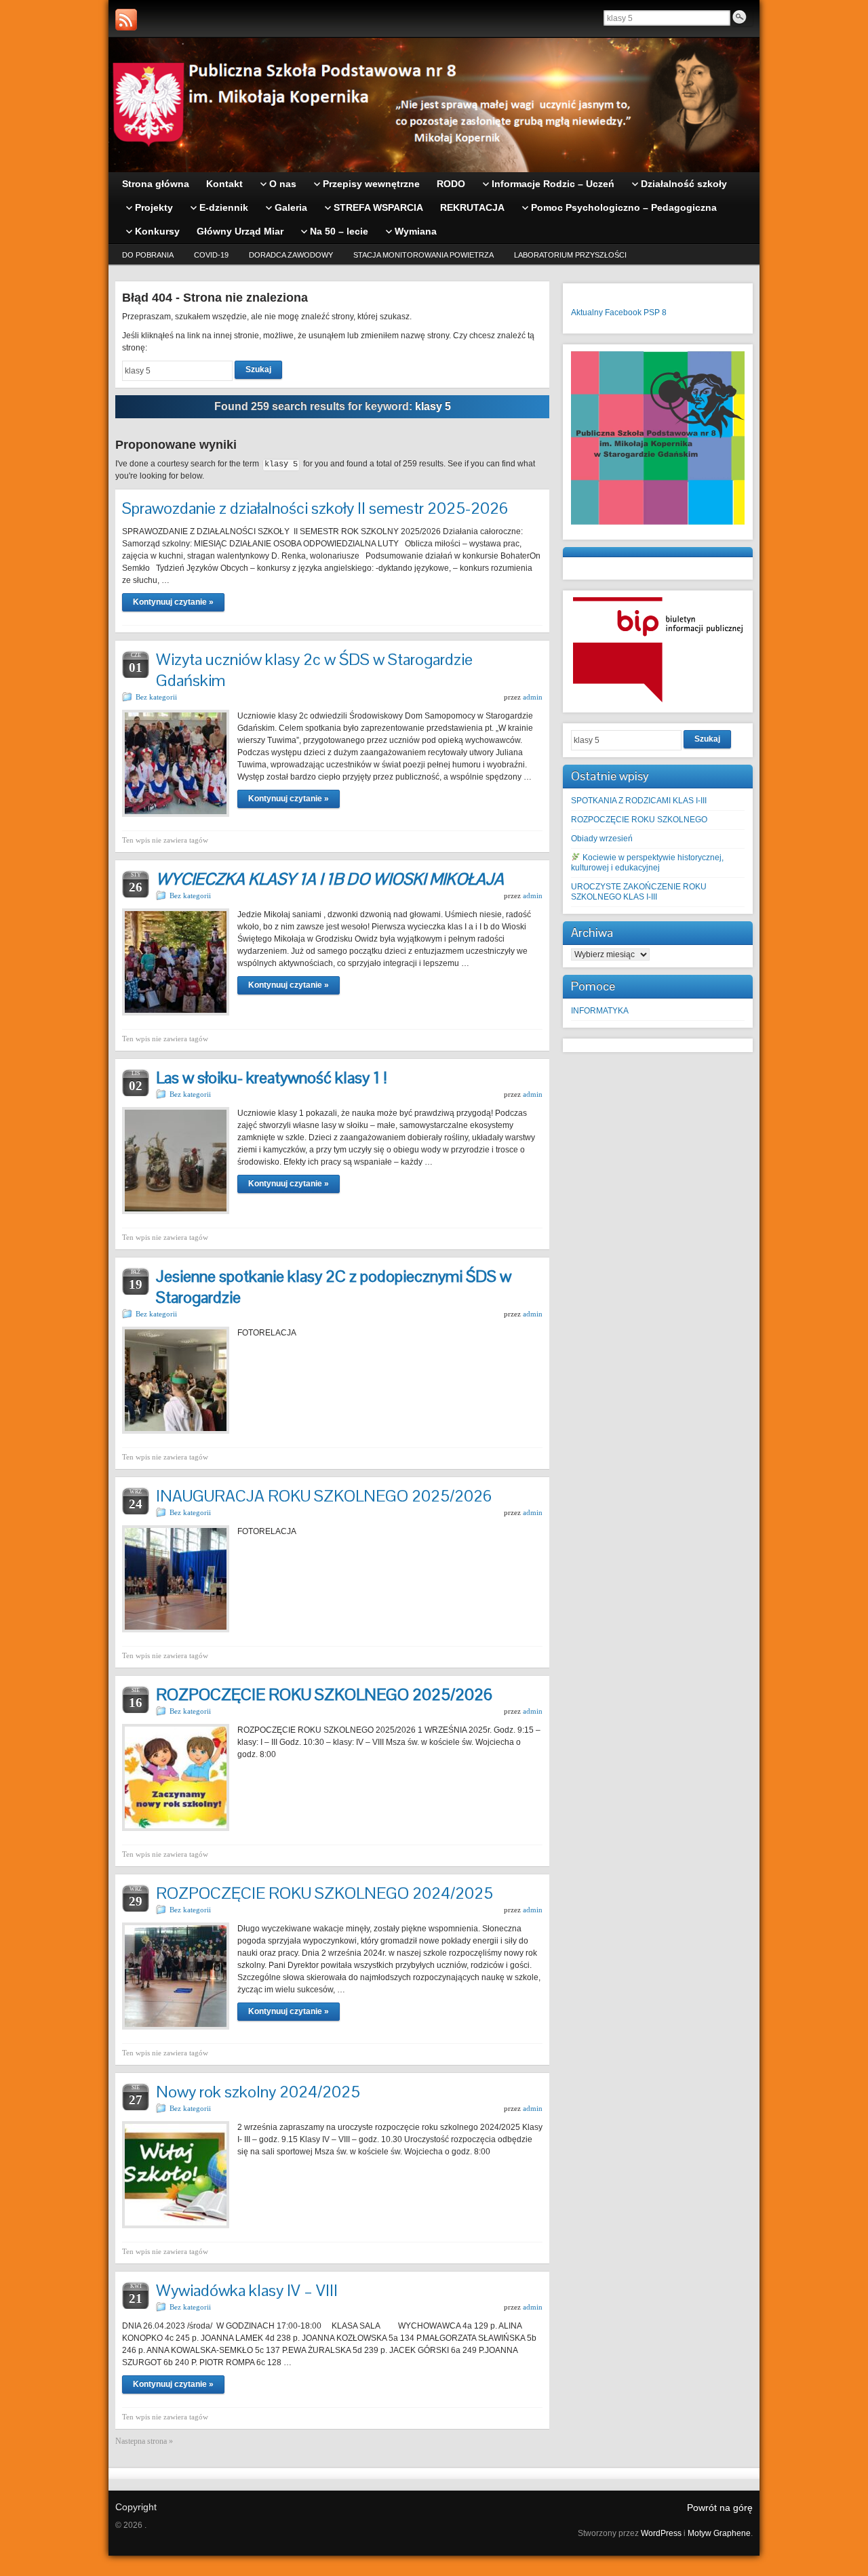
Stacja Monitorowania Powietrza (423, 255)
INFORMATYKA (600, 1011)
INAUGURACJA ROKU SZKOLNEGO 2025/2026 (324, 1496)
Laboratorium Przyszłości (570, 255)
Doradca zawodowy (291, 255)
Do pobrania (148, 255)
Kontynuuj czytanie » (173, 602)
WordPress (661, 2533)
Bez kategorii (156, 697)
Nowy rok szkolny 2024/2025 (258, 2092)
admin (533, 697)
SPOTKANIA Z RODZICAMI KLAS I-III (639, 801)
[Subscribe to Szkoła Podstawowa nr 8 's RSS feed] (126, 20)
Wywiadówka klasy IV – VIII (247, 2290)
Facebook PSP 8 (636, 313)
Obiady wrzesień (602, 839)
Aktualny (587, 313)
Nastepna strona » (144, 2441)
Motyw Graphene (719, 2533)
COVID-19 (211, 255)
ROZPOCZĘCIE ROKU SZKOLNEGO (639, 820)
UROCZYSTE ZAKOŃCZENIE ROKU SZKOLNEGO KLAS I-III (639, 892)
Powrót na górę (720, 2508)
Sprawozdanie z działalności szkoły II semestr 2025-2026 (315, 508)
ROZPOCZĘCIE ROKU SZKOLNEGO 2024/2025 (324, 1893)
